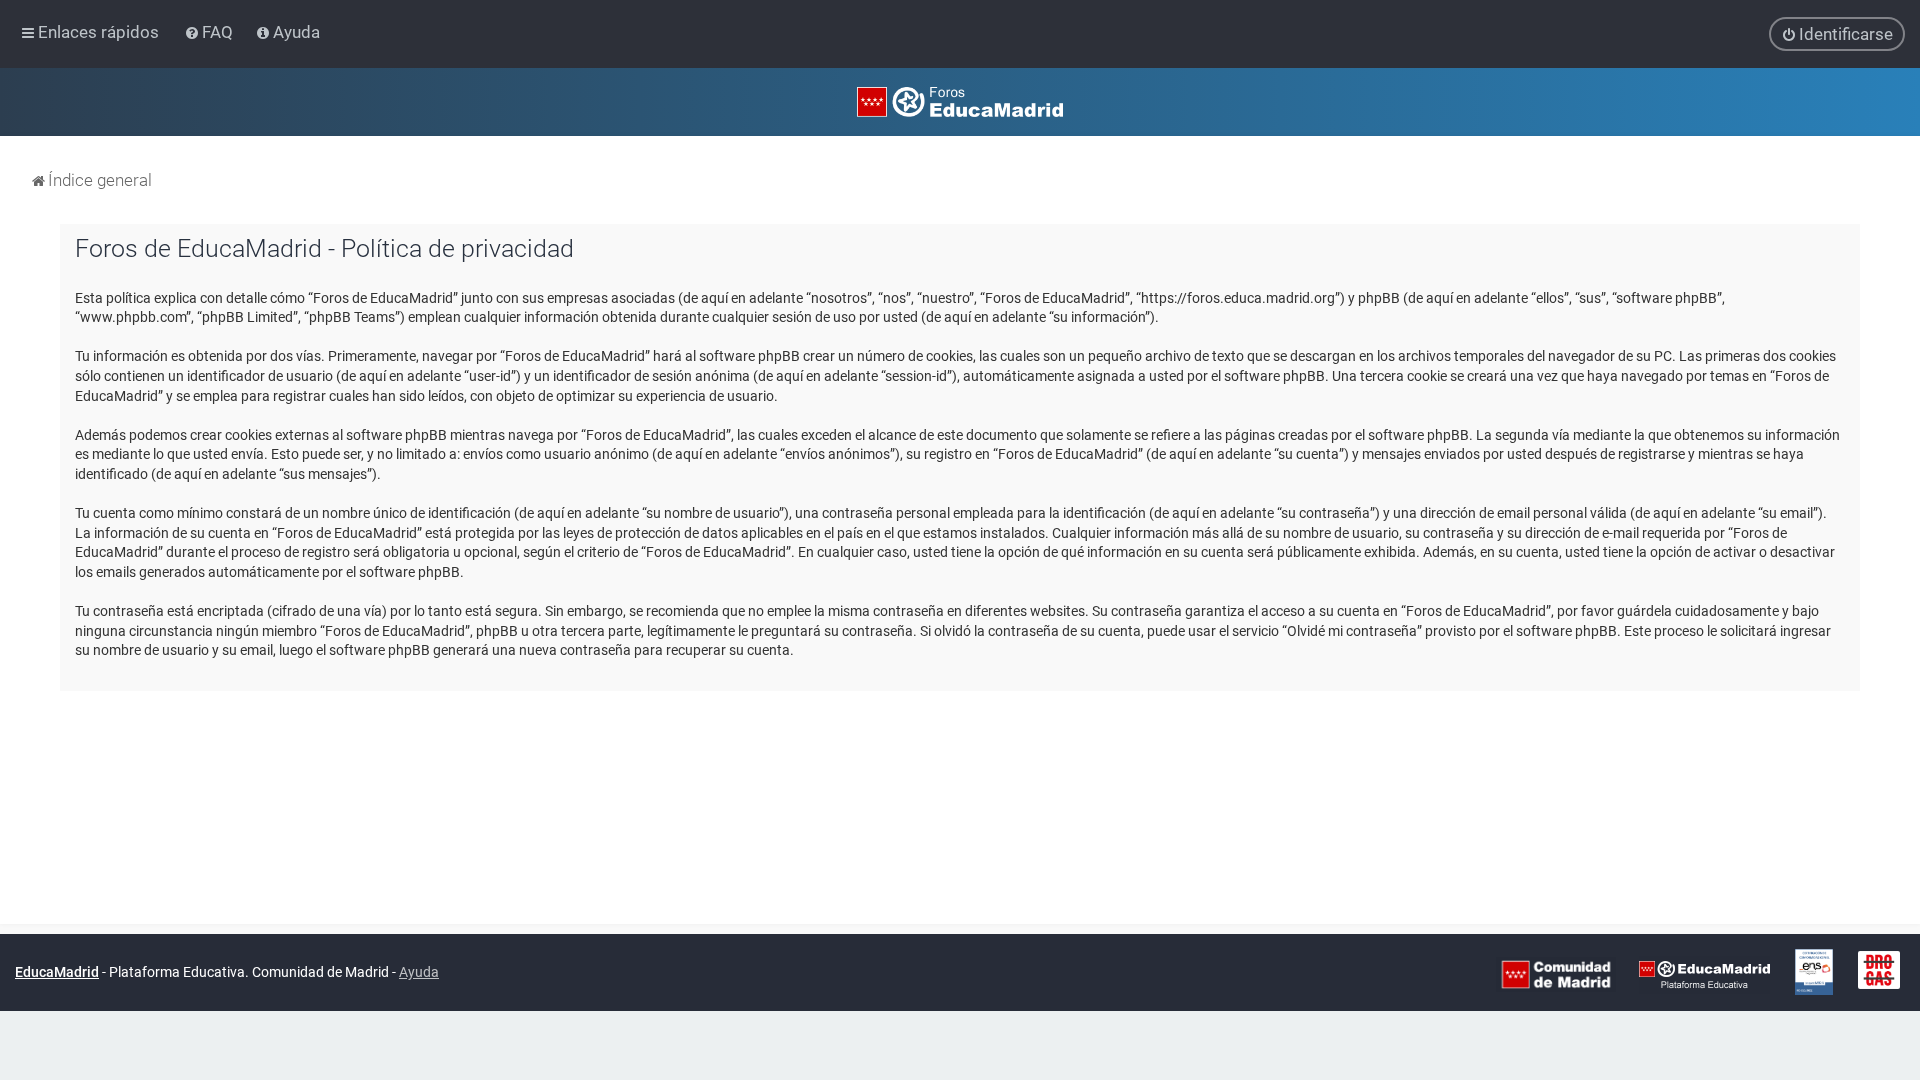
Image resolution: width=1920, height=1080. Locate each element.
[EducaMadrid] (1704, 973)
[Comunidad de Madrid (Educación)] (1556, 973)
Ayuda (419, 972)
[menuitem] (210, 32)
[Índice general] (960, 102)
